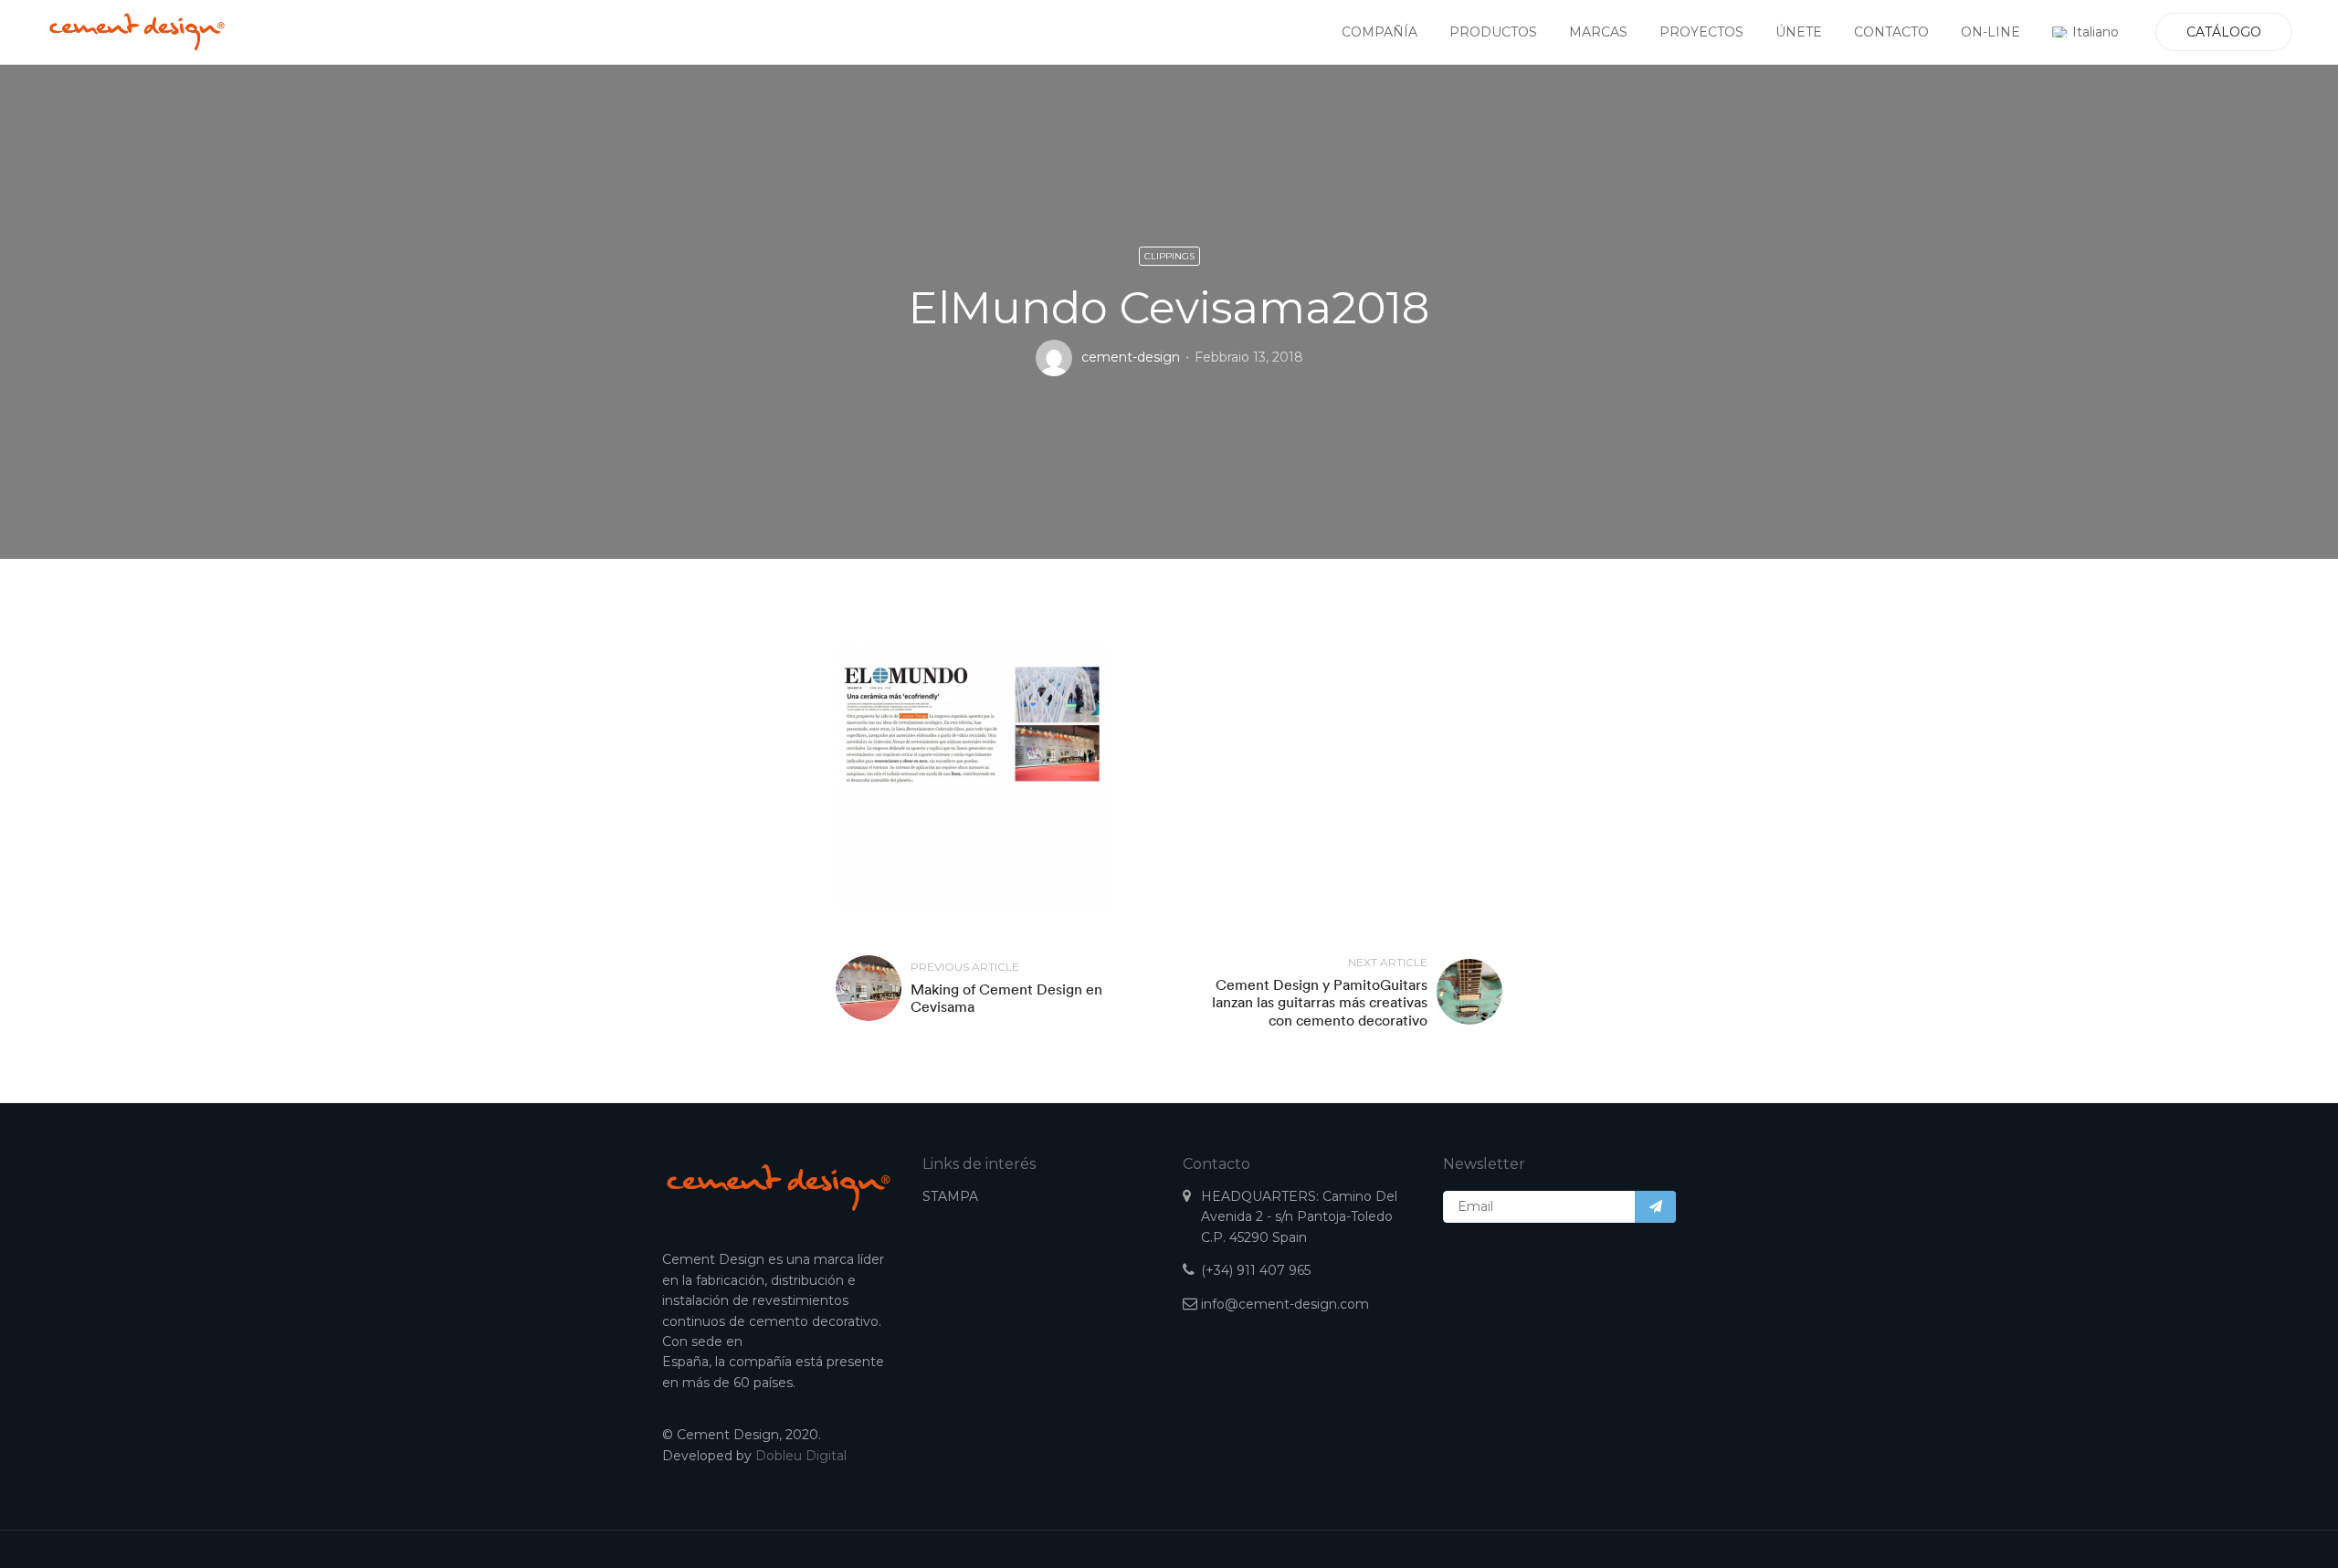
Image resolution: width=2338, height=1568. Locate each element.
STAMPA (950, 1196)
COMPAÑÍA (1380, 32)
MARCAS (1598, 32)
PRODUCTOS (1493, 32)
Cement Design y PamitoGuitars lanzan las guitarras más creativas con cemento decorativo (1320, 1002)
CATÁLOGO (2224, 32)
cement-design (1131, 357)
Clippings (1169, 256)
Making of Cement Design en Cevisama (1006, 998)
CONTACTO (1891, 32)
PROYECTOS (1701, 32)
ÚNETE (1799, 32)
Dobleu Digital (801, 1456)
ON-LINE (1990, 32)
